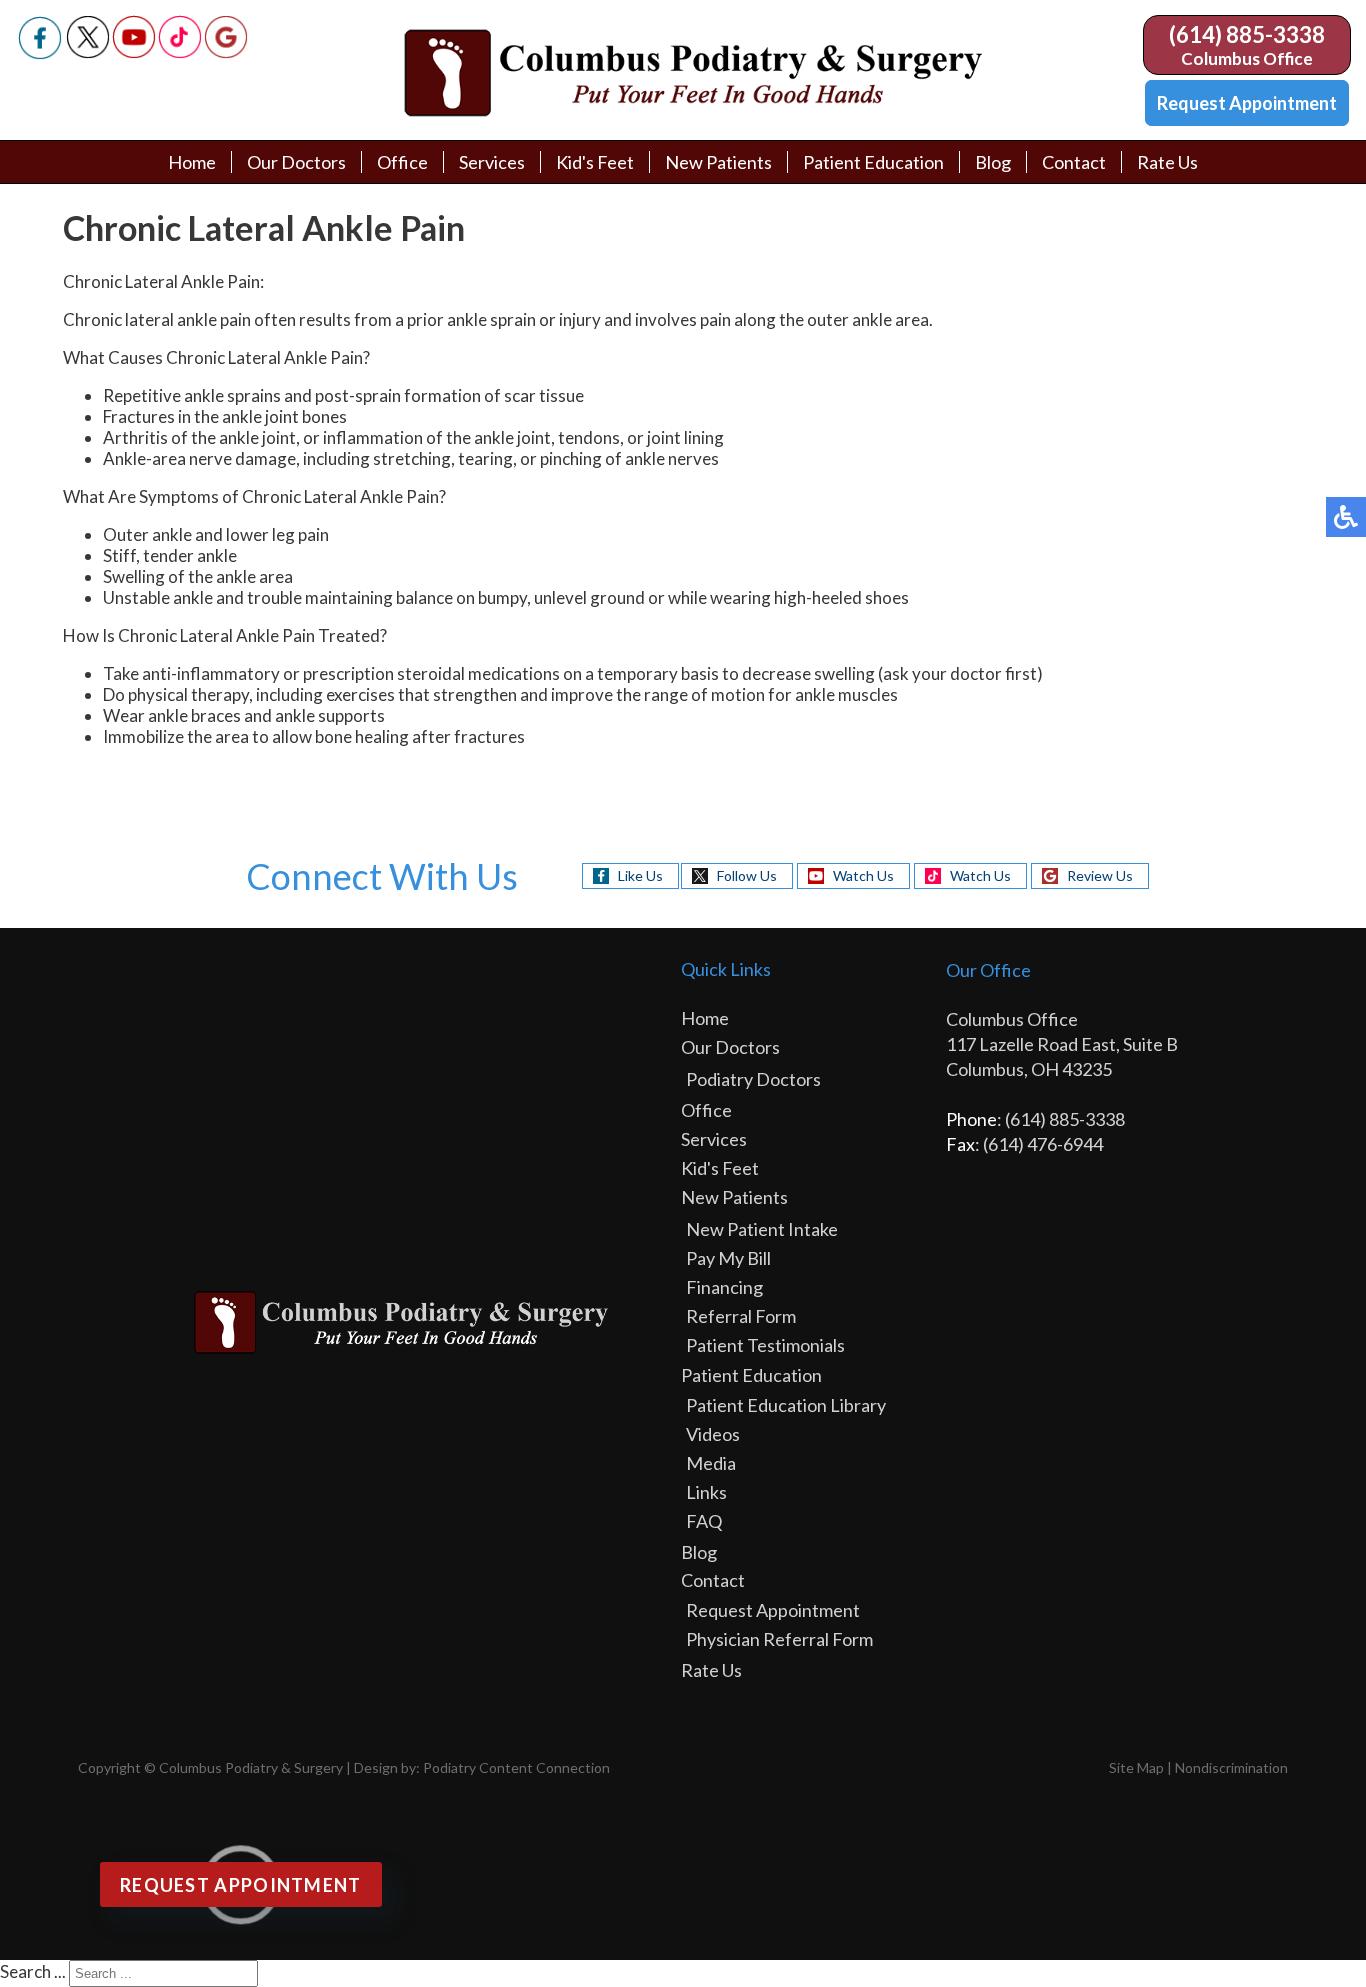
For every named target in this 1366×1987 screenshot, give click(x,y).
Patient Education (873, 162)
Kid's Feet (595, 162)
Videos (713, 1434)
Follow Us (747, 875)
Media (711, 1463)
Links (706, 1492)
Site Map (1136, 1767)
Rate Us (1167, 162)
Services (492, 162)
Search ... (33, 1971)
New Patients (718, 162)
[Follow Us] (88, 52)
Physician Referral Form (779, 1639)
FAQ (704, 1521)
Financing (724, 1287)
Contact (1074, 162)
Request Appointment (1247, 103)
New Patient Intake (762, 1229)
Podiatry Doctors (753, 1079)
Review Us (1100, 875)
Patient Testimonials (765, 1345)
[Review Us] (226, 52)
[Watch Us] (134, 52)
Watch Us (863, 875)
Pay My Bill (728, 1258)
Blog (993, 162)
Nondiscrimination (1231, 1767)
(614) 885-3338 (1247, 34)
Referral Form (741, 1316)
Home (192, 162)
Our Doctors (296, 162)
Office (402, 162)
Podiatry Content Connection (516, 1767)
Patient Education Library (786, 1405)
